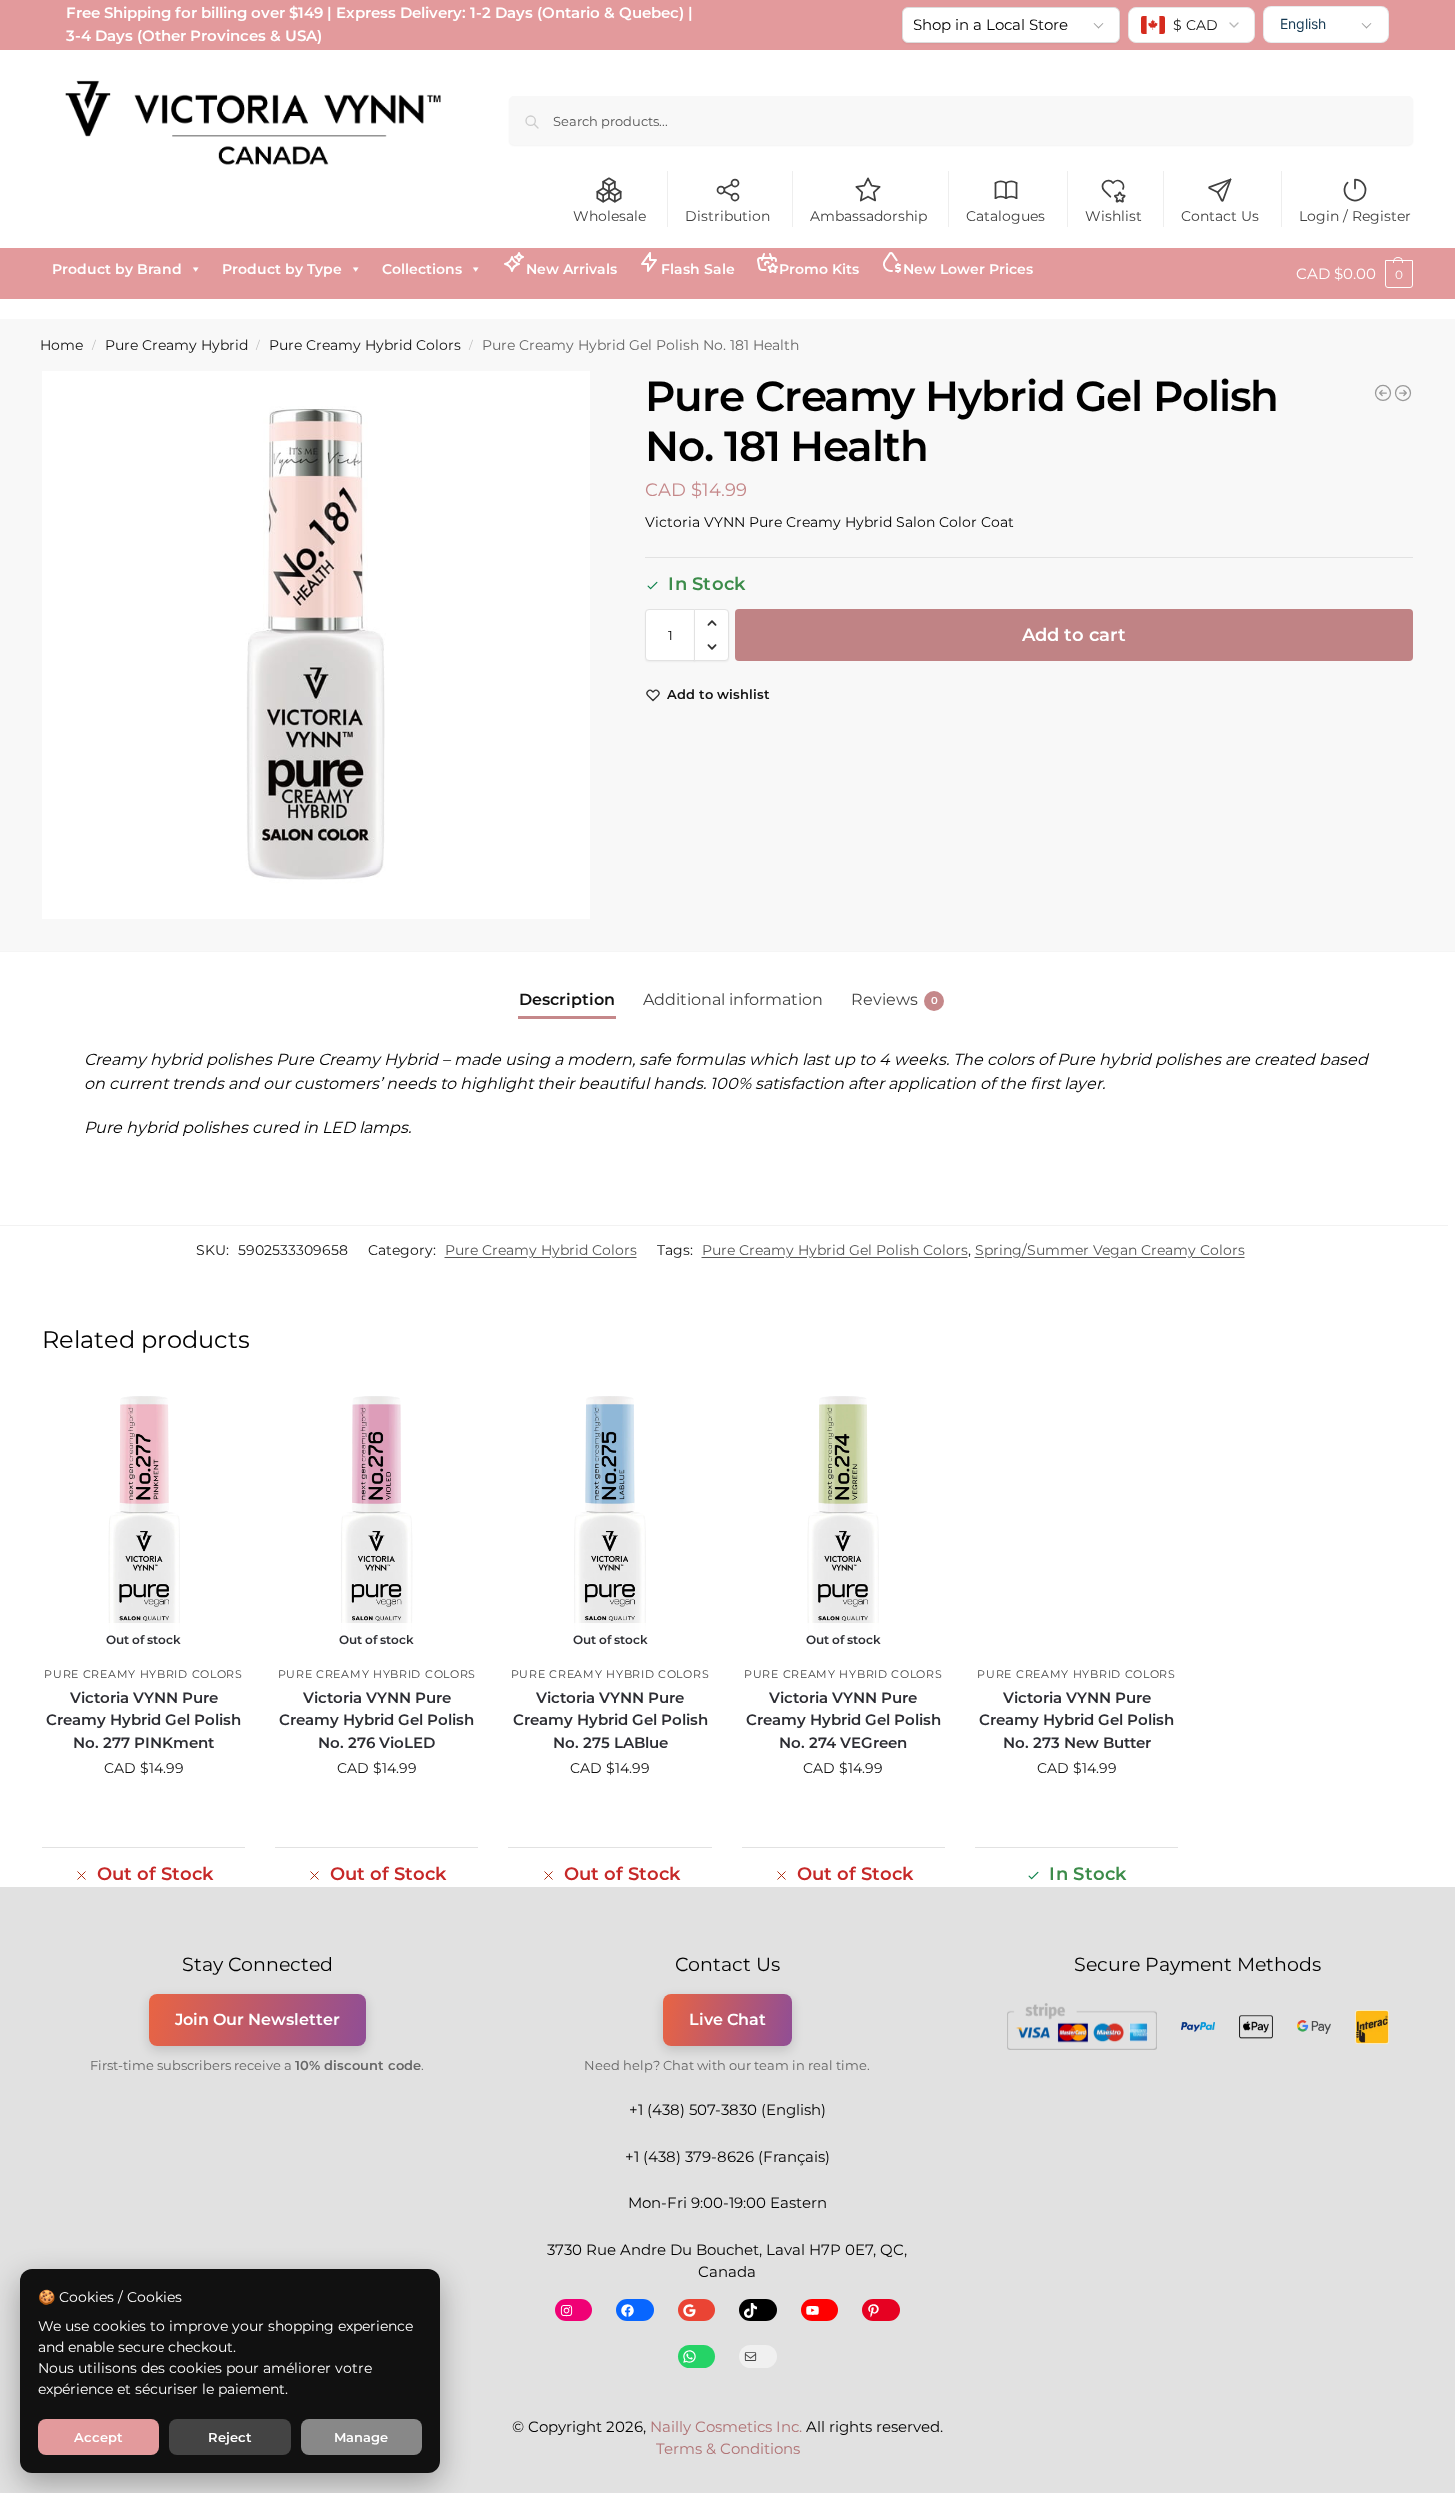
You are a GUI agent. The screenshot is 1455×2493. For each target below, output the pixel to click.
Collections (422, 269)
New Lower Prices (968, 269)
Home (61, 345)
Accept (98, 2437)
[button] (1354, 274)
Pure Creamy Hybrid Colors (365, 345)
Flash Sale (698, 269)
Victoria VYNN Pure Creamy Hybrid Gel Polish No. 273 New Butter (1076, 1720)
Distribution (727, 216)
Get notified (143, 1811)
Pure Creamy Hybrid (176, 345)
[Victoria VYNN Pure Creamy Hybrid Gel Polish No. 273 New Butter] (1076, 1521)
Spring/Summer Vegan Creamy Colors (1110, 1250)
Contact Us (1220, 216)
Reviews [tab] (894, 999)
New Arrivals (571, 269)
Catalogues (1005, 216)
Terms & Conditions (728, 2448)
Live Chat (727, 2019)
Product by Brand (117, 269)
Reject (230, 2437)
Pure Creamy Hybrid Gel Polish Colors (835, 1250)
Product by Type (282, 269)
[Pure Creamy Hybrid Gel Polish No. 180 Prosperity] (1403, 393)
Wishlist (1113, 216)
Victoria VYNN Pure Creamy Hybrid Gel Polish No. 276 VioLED (376, 1720)
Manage (361, 2437)
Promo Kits (819, 269)
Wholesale (609, 216)
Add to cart (1074, 635)
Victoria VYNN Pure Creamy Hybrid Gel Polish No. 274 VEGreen (843, 1720)
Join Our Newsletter (257, 2019)
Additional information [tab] (733, 999)
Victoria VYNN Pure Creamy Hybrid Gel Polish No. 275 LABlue (610, 1720)
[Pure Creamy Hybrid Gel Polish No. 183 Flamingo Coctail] (1383, 393)
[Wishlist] (215, 1416)
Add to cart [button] (1077, 1811)
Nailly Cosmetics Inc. (726, 2426)
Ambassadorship (868, 216)
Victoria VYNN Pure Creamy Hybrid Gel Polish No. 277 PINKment (143, 1720)
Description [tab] (567, 999)
